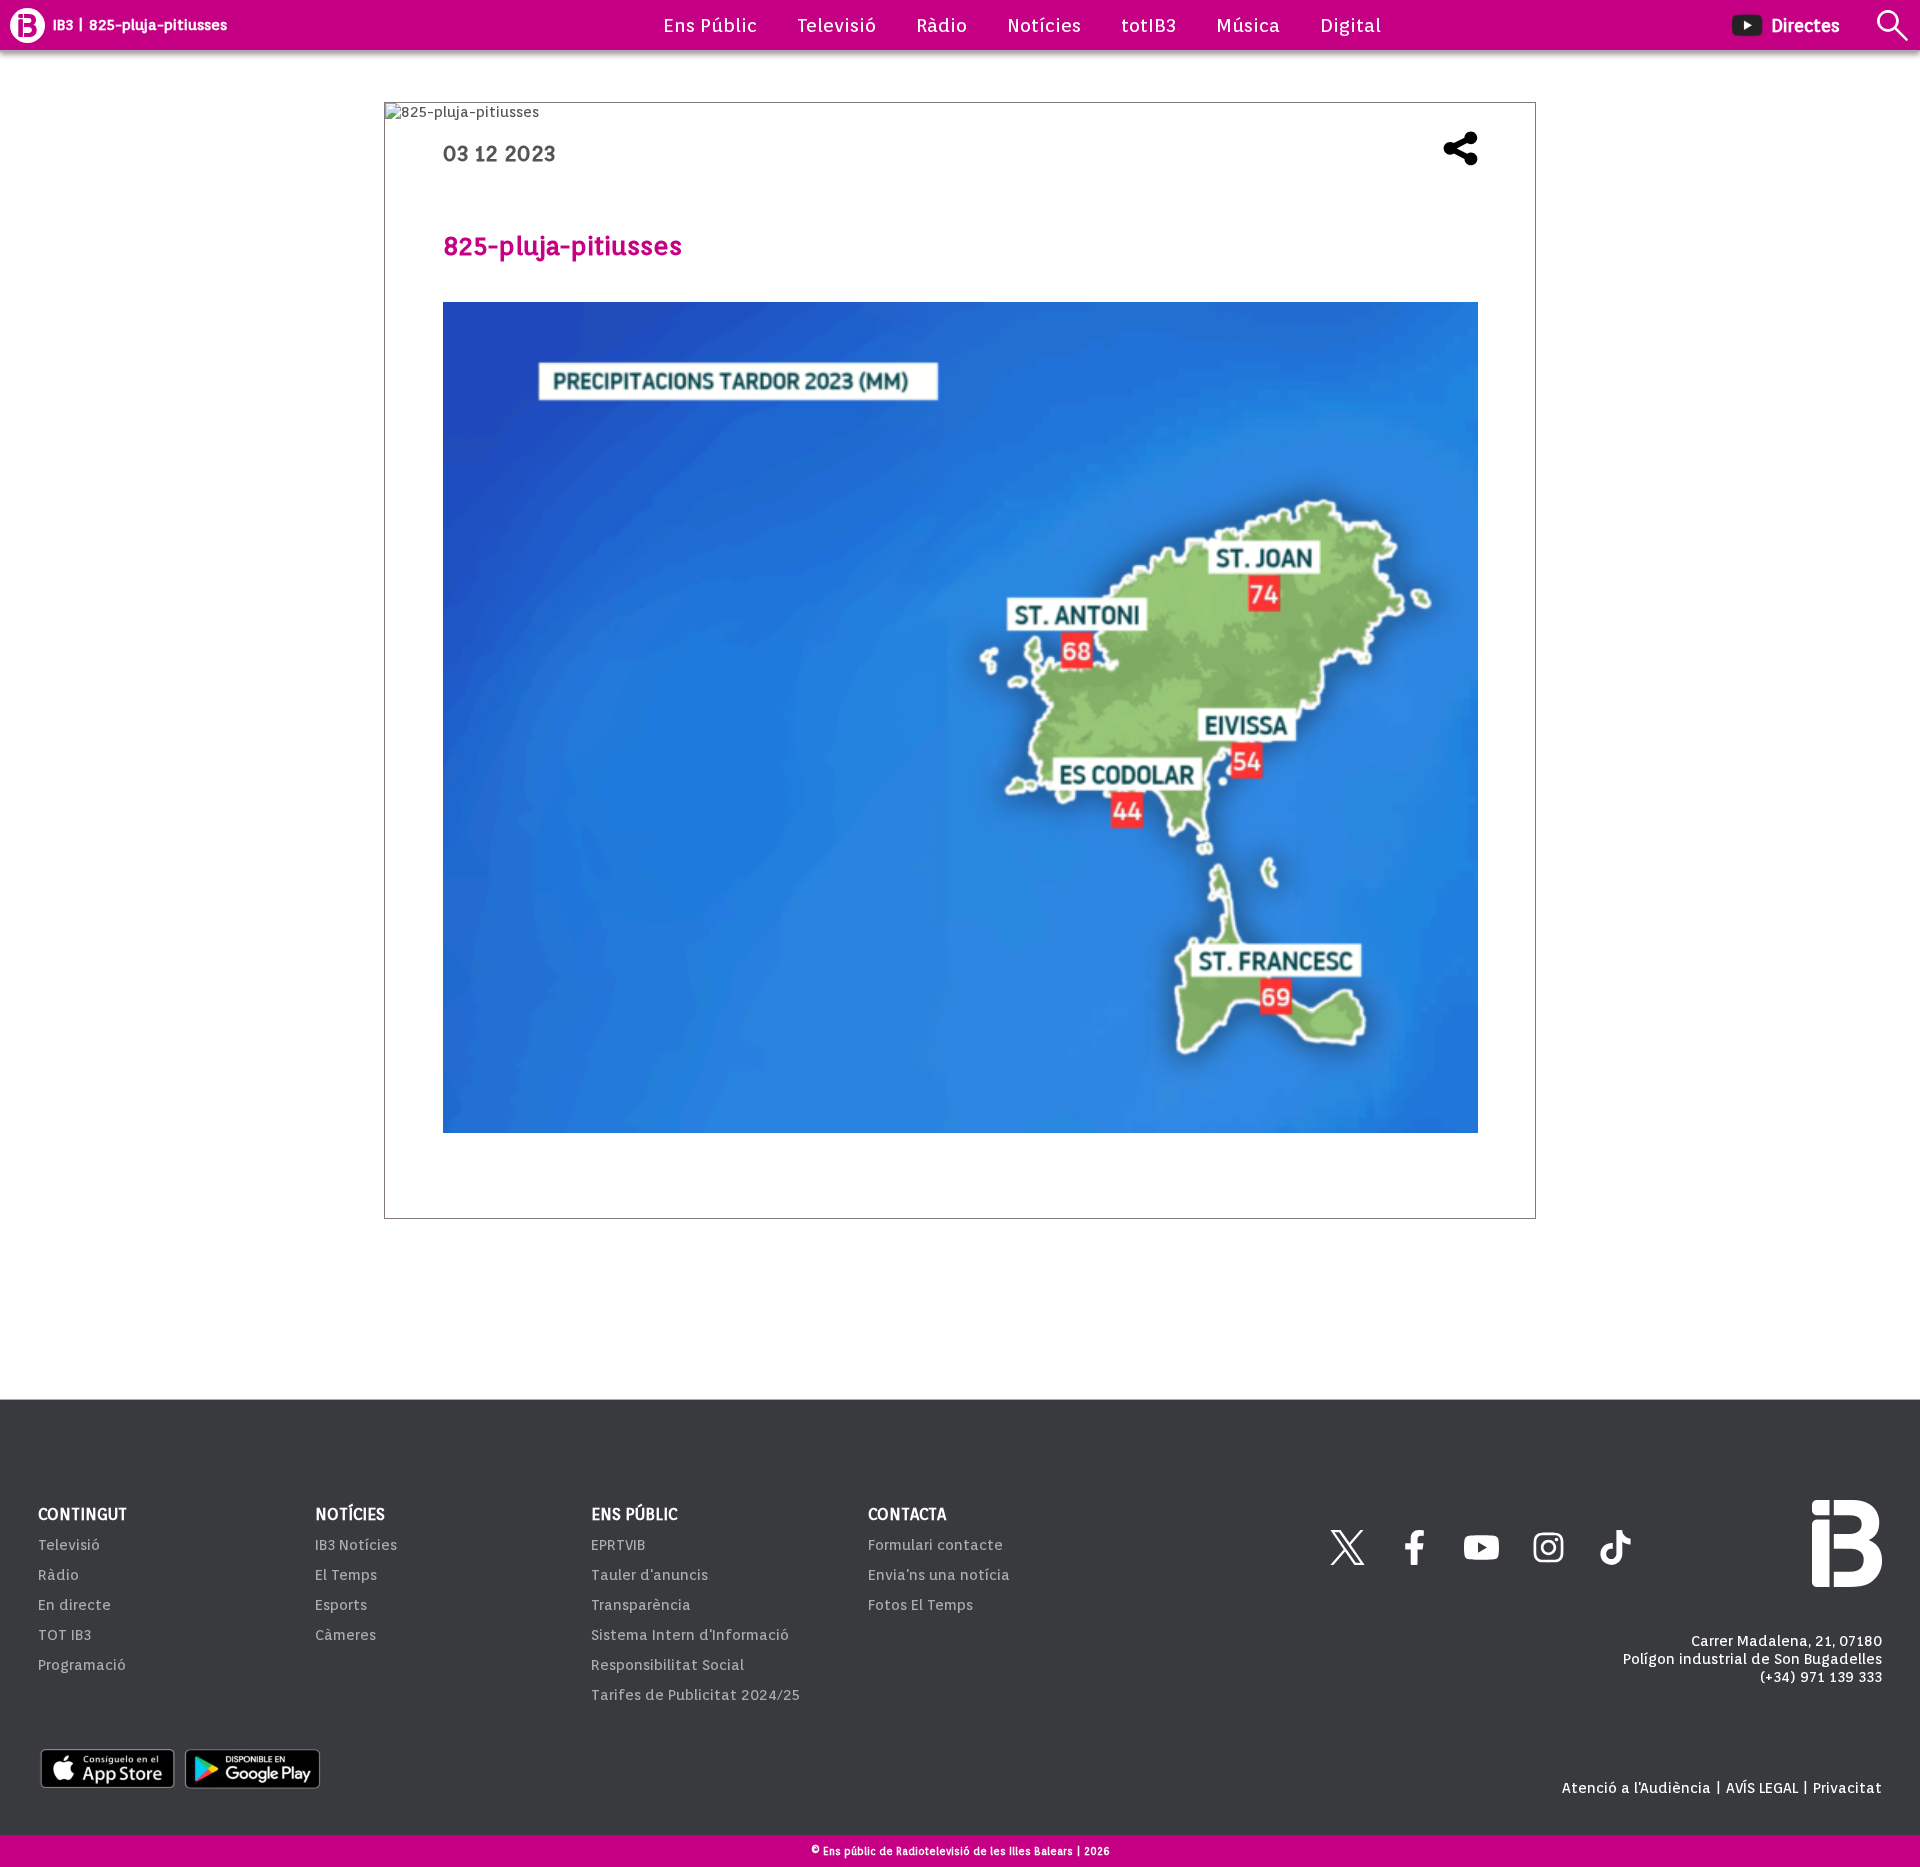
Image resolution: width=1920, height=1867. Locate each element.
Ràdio (941, 25)
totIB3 (1148, 25)
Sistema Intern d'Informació (690, 1635)
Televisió (836, 25)
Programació (82, 1665)
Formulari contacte (935, 1545)
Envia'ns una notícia (939, 1575)
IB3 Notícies (356, 1545)
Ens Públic (710, 25)
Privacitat (1847, 1788)
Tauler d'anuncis (649, 1575)
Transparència (641, 1605)
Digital (1350, 25)
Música (1248, 25)
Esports (341, 1605)
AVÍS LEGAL (1762, 1788)
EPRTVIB (618, 1545)
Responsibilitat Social (667, 1665)
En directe (74, 1605)
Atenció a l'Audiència (1636, 1788)
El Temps (346, 1575)
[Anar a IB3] (27, 25)
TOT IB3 (64, 1635)
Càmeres (345, 1635)
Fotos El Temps (920, 1605)
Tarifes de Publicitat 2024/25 (695, 1695)
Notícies (1044, 25)
